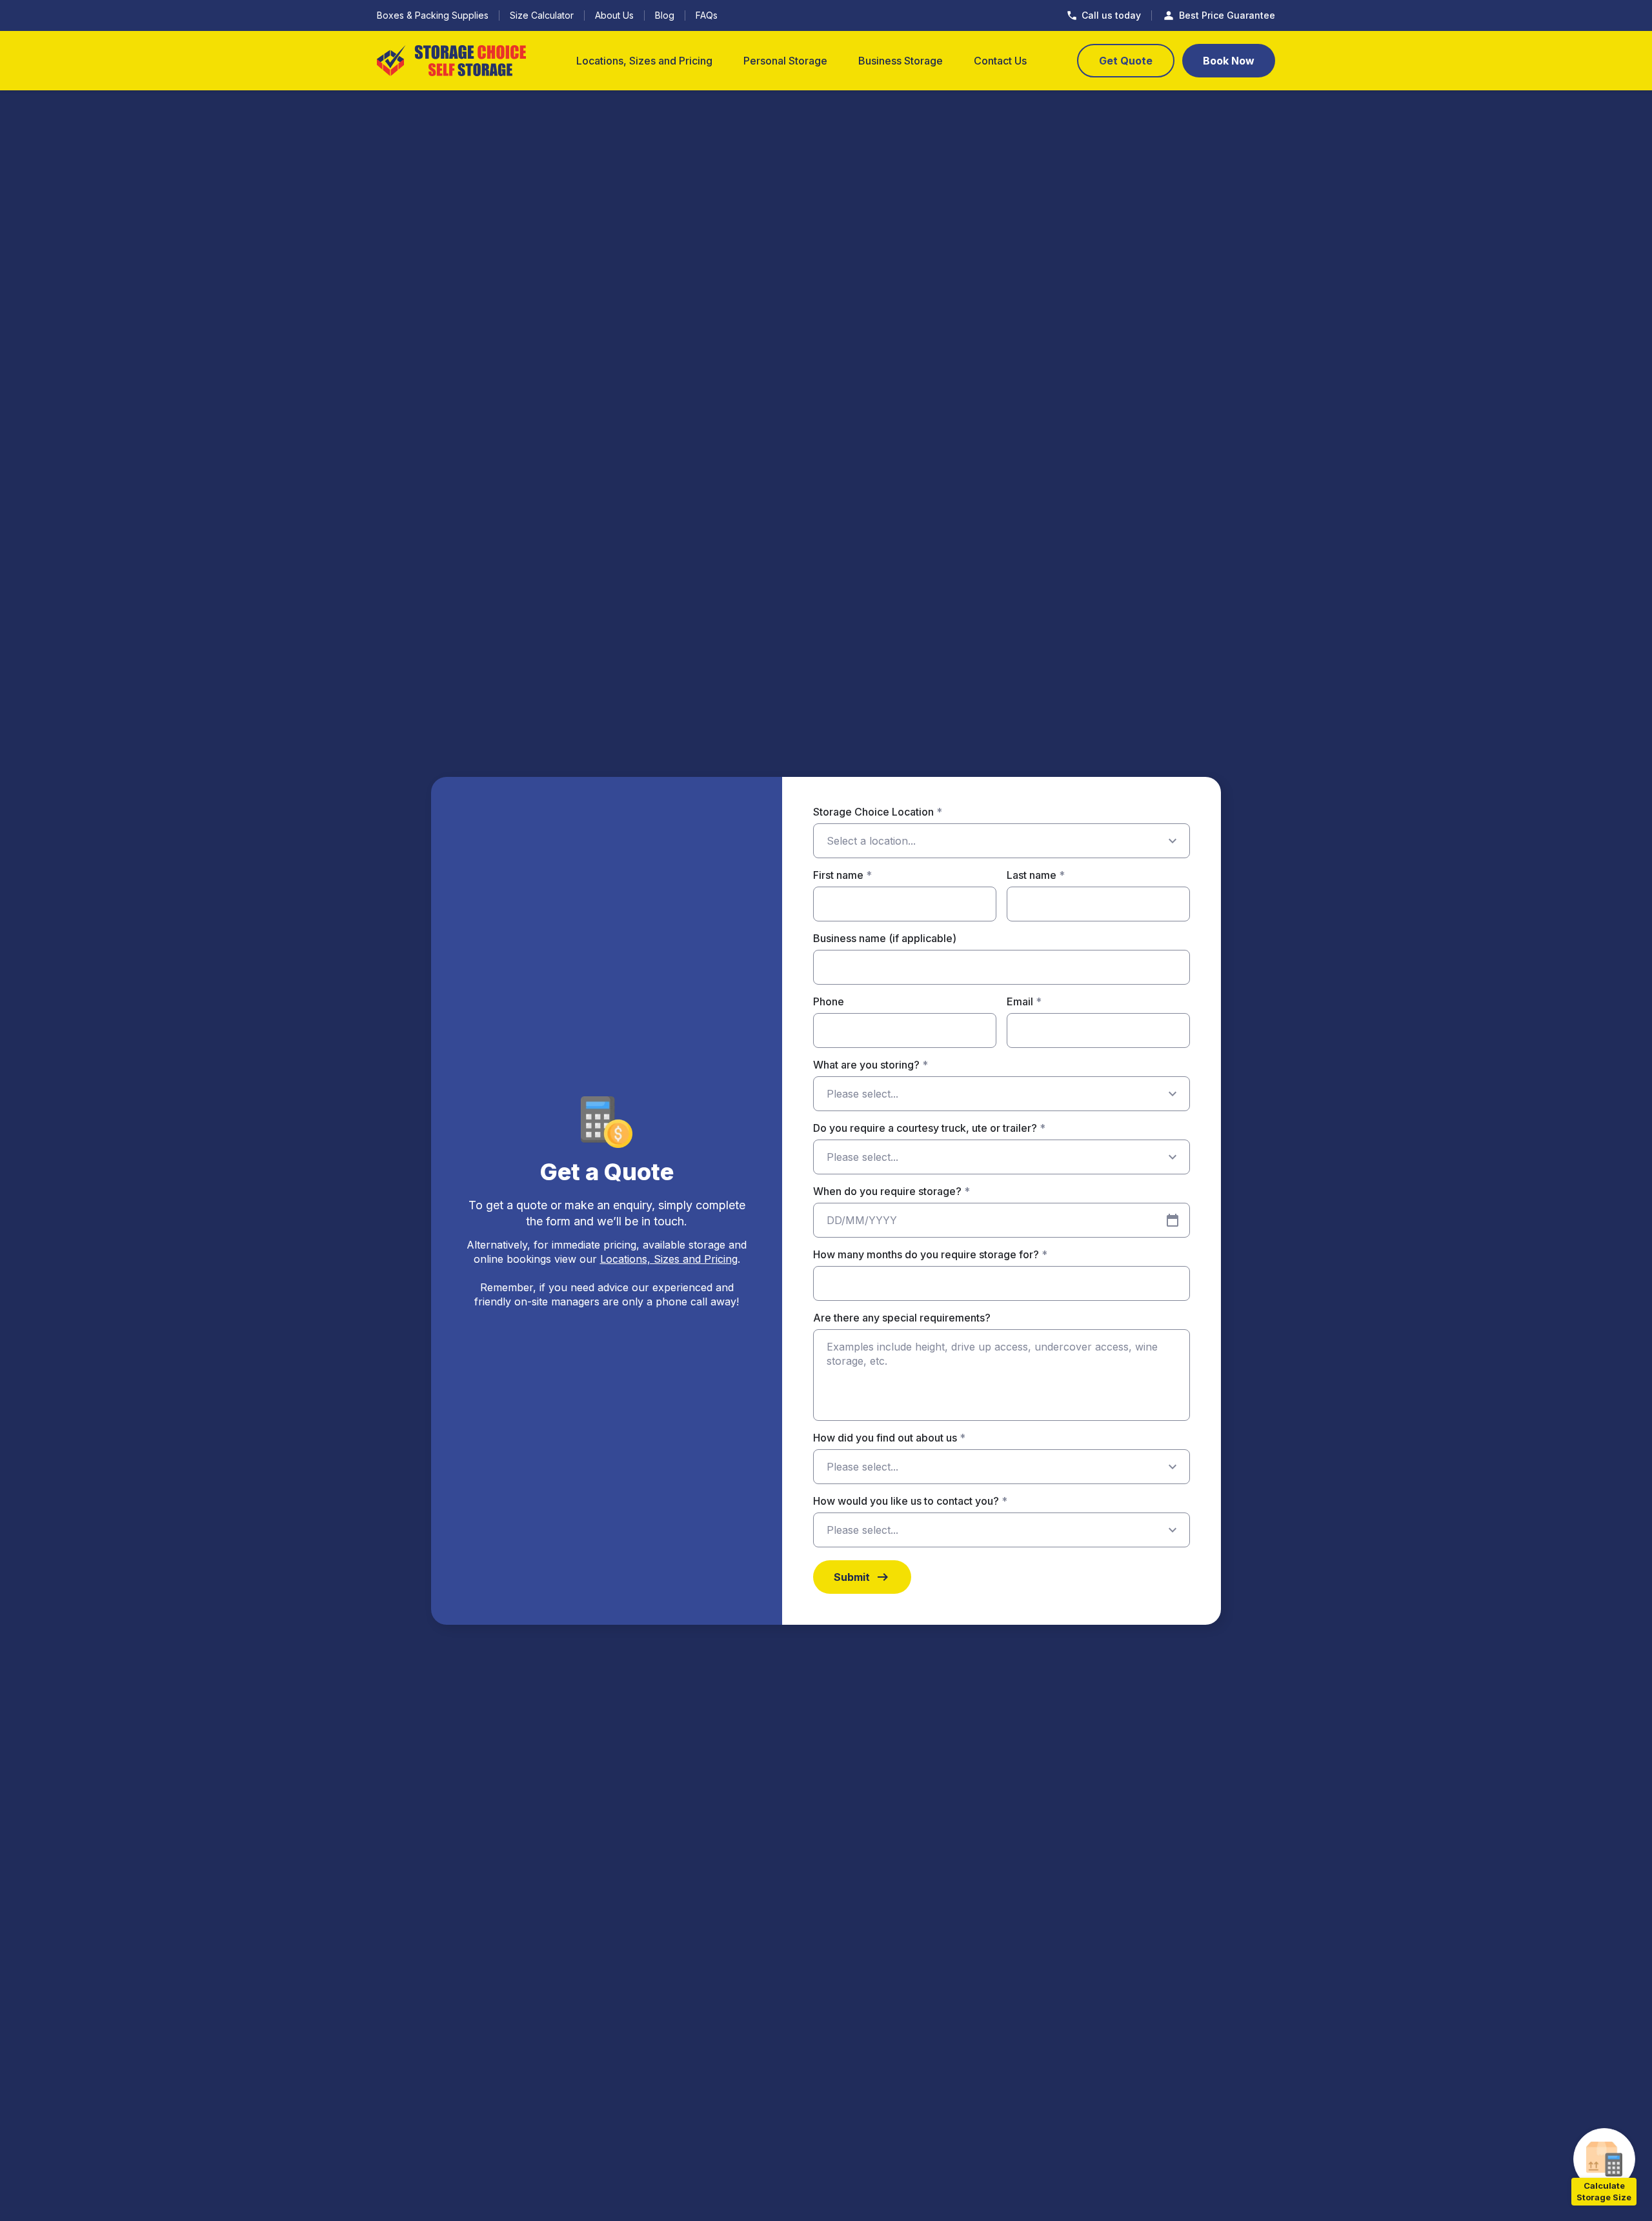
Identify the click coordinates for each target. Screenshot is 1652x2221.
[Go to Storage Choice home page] (451, 61)
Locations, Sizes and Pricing (669, 1259)
